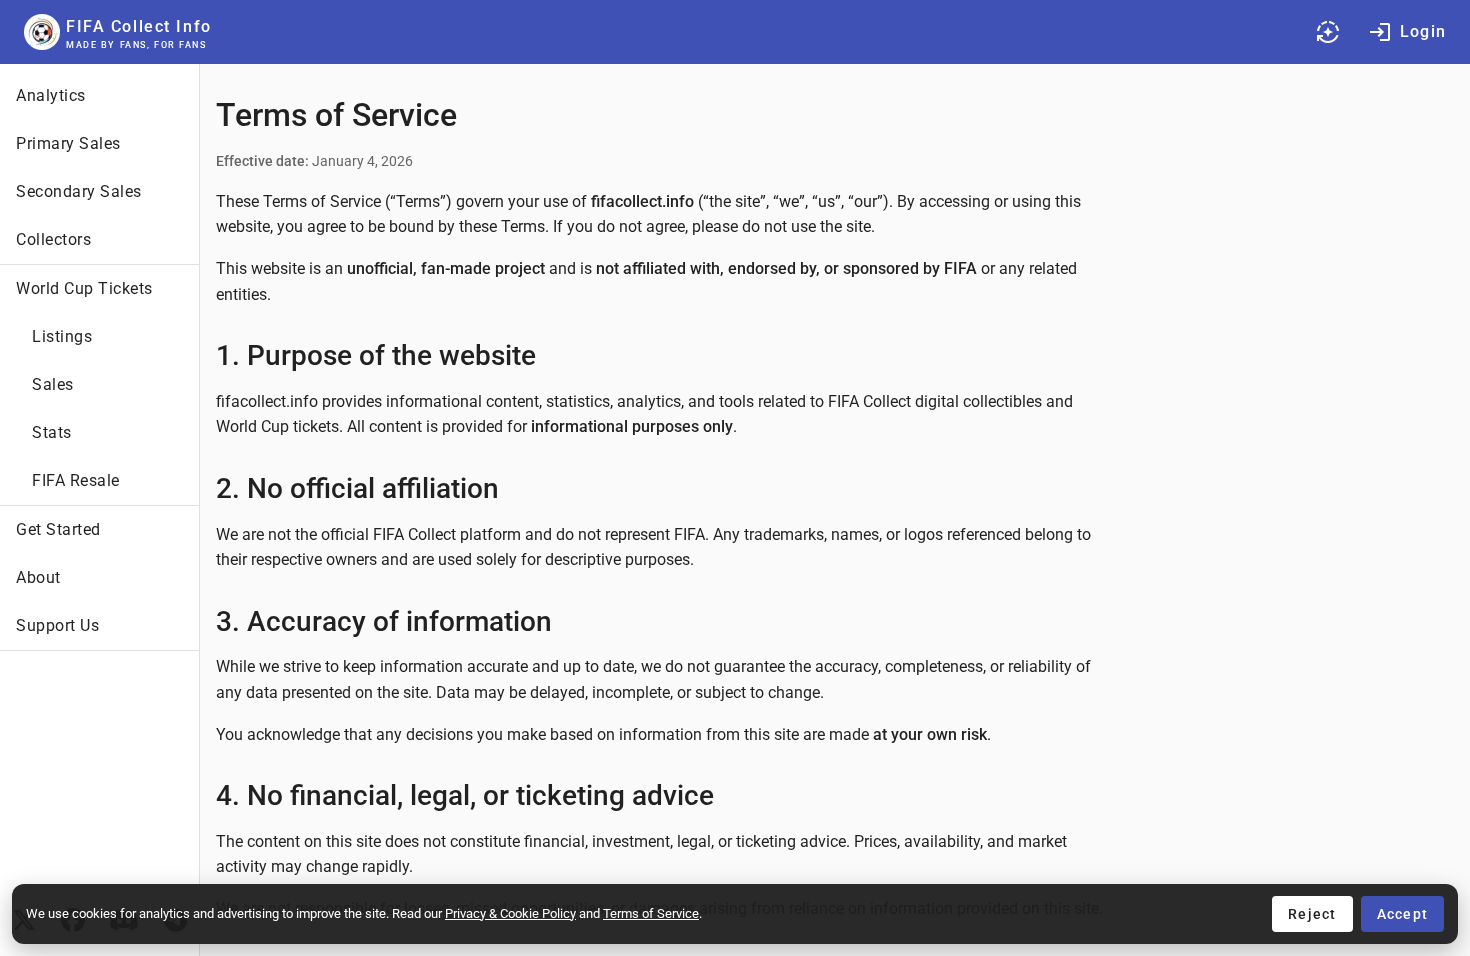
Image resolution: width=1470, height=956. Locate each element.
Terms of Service (651, 913)
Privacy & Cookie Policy (510, 913)
